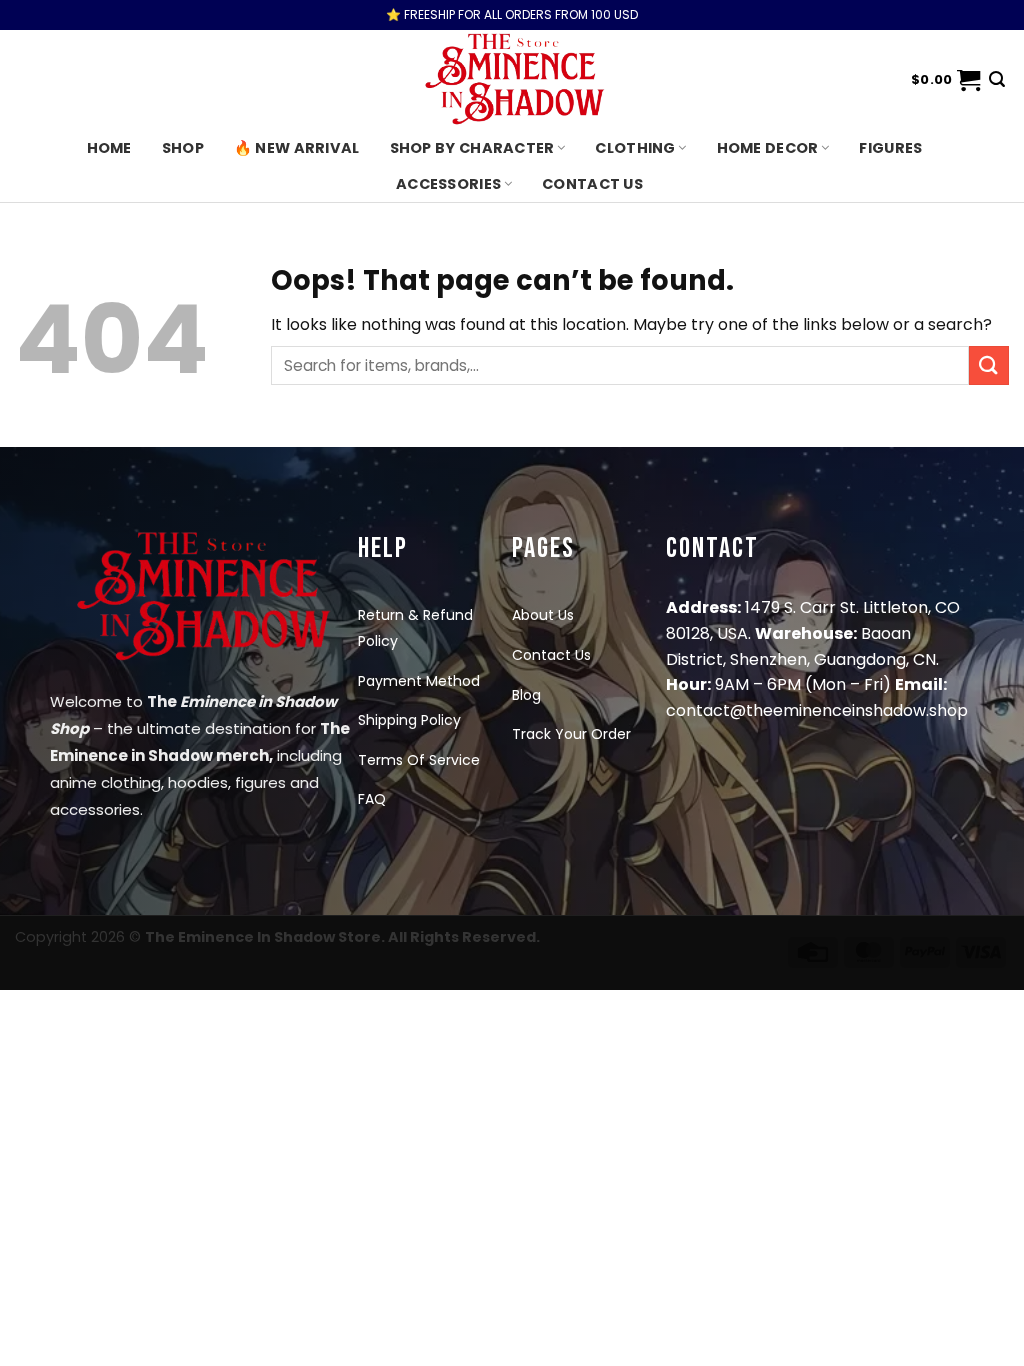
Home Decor (768, 148)
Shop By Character (472, 148)
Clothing (635, 148)
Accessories (448, 184)
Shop (183, 148)
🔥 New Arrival (297, 148)
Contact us (592, 184)
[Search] (997, 79)
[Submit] (989, 365)
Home (109, 148)
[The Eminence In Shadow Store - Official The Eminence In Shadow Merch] (512, 80)
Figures (890, 148)
